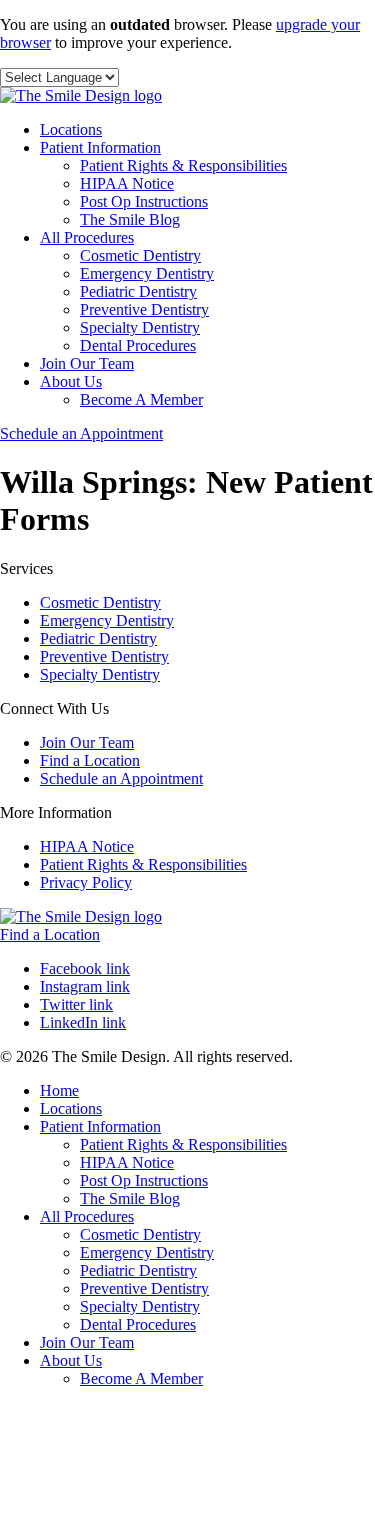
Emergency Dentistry (147, 273)
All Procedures (87, 237)
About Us (71, 381)
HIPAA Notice (127, 183)
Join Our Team (87, 363)
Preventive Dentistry (144, 309)
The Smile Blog (130, 219)
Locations (71, 129)
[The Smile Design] (81, 95)
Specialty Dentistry (140, 327)
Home (59, 1090)
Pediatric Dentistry (138, 291)
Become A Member (141, 399)
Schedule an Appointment (81, 433)
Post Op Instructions (144, 201)
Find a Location (90, 760)
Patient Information (100, 147)
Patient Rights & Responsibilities (183, 165)
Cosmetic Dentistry (140, 255)
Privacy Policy (86, 882)
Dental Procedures (138, 345)
